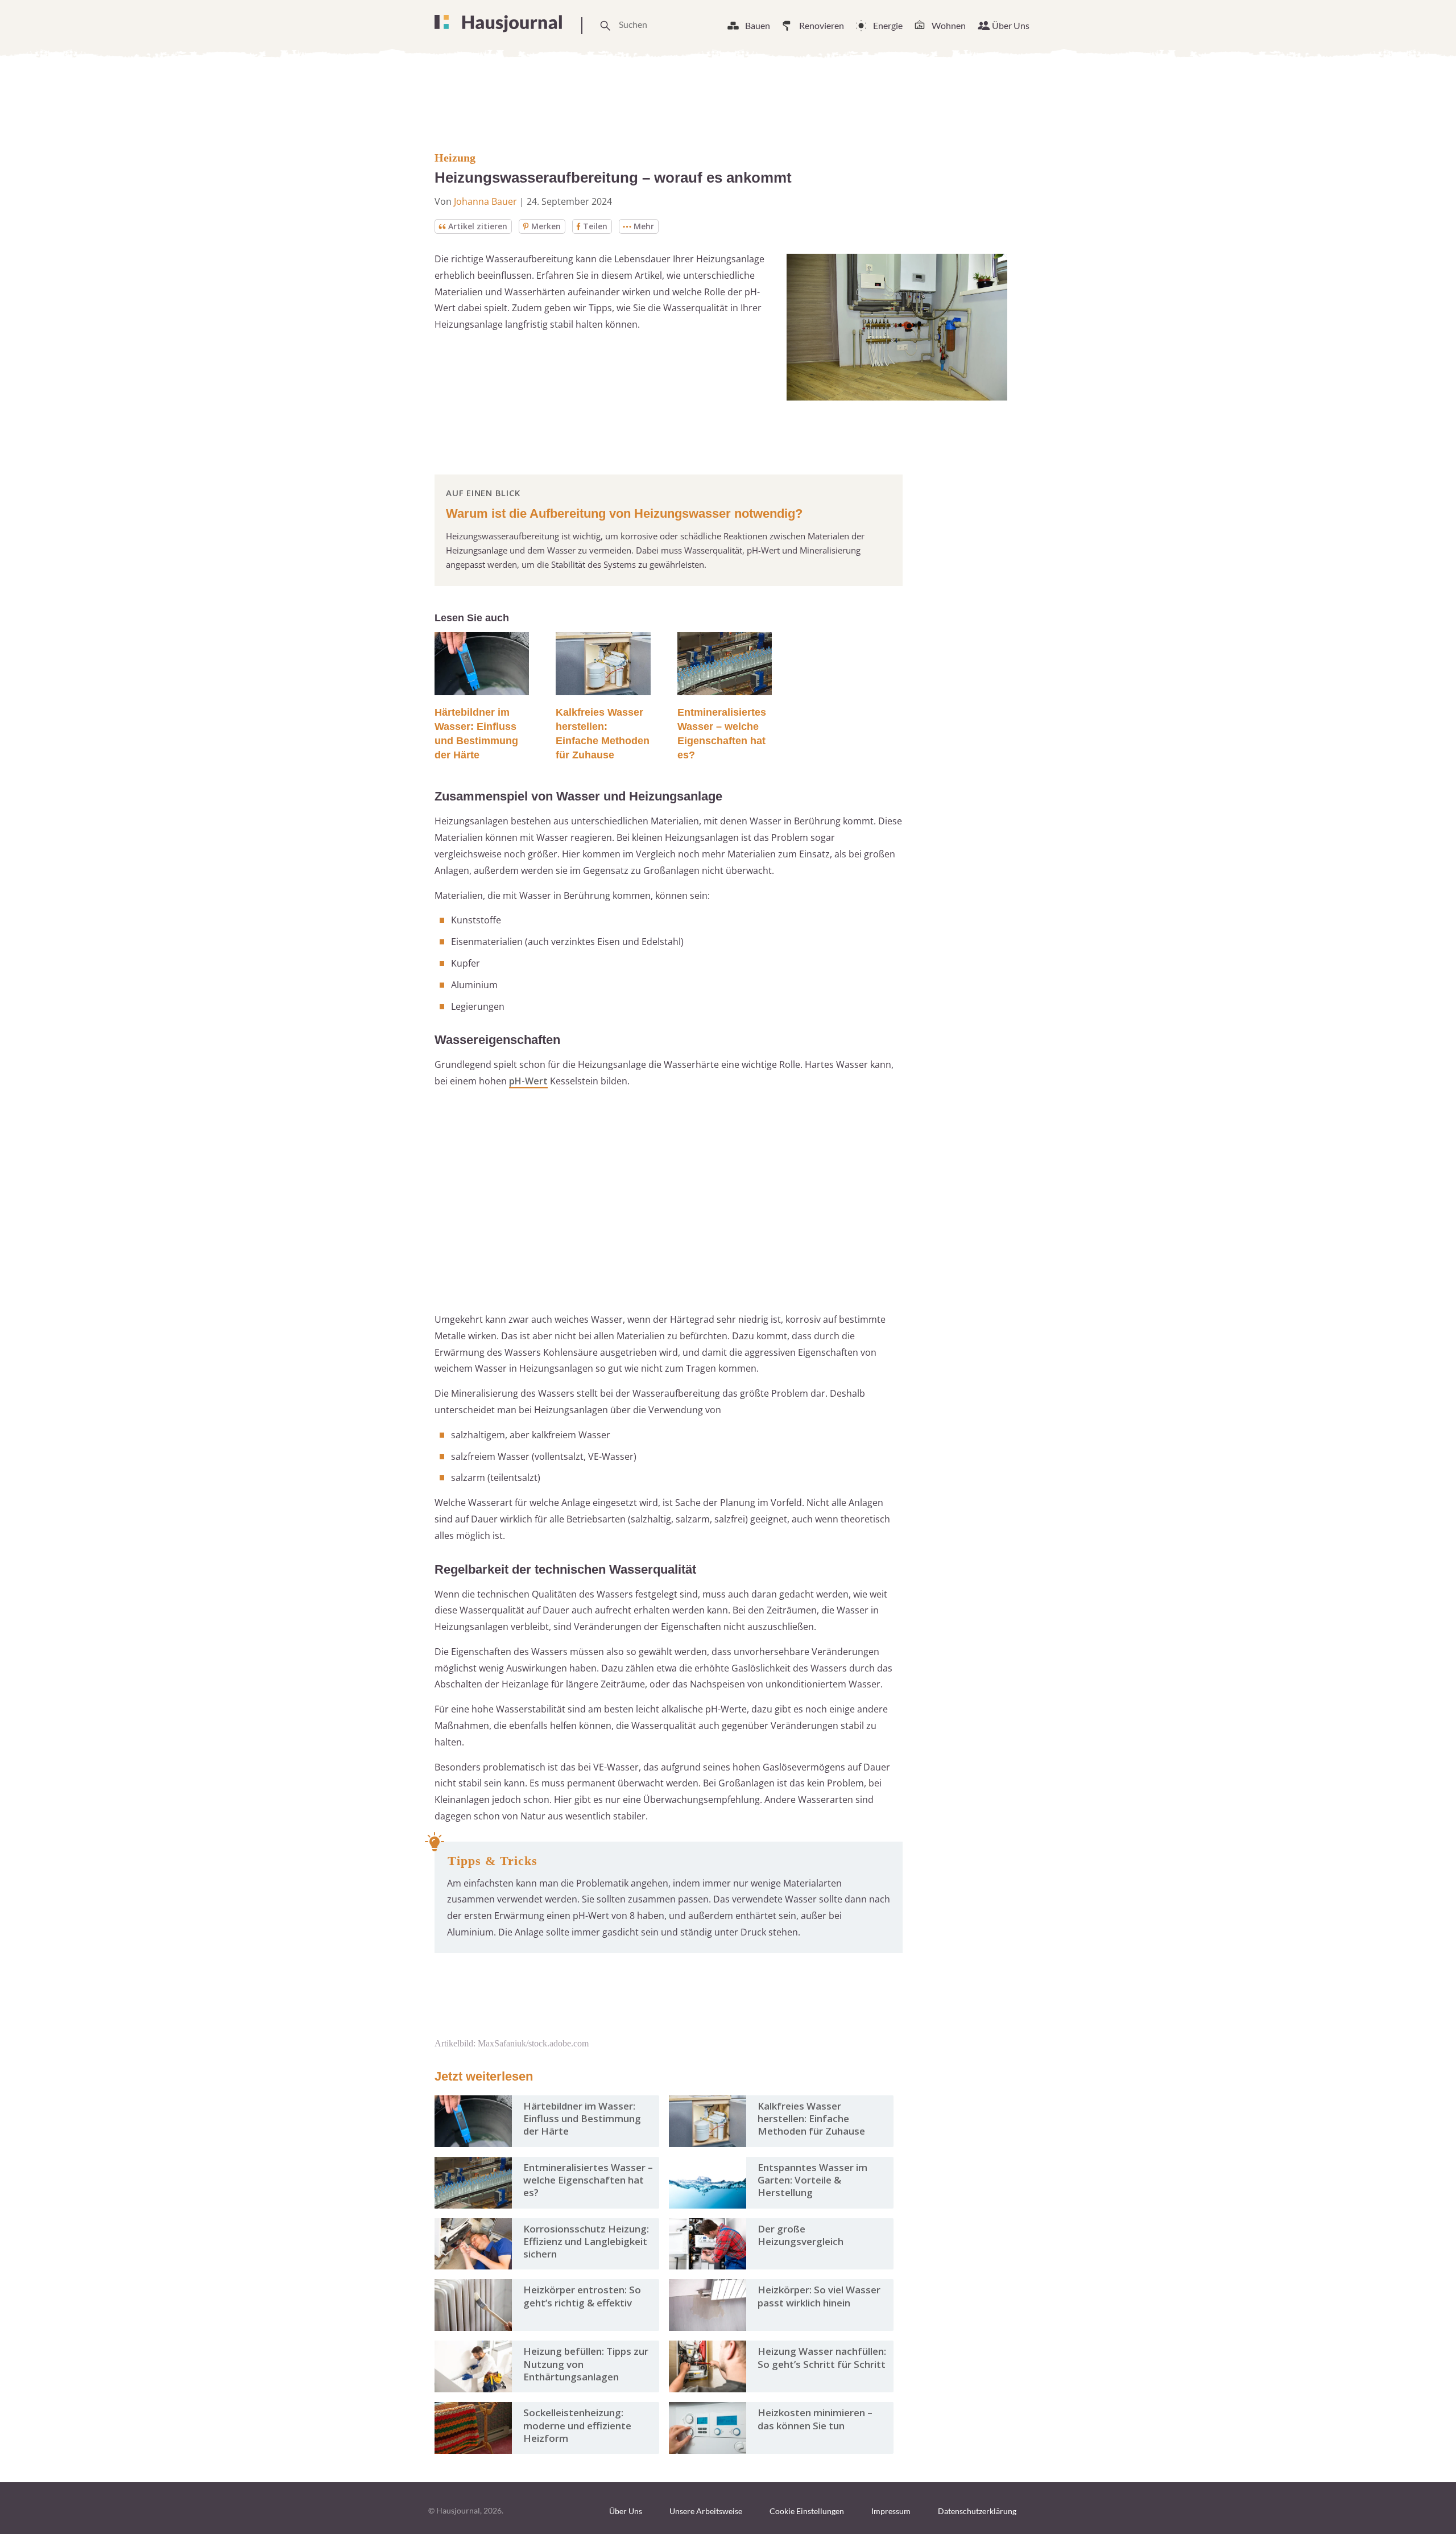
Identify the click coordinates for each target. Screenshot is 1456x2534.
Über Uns (1011, 25)
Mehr (644, 226)
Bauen (758, 25)
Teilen (595, 226)
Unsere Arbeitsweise (706, 2511)
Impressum (891, 2511)
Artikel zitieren (478, 226)
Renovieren (822, 25)
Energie (888, 25)
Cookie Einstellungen (807, 2511)
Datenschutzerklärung (977, 2511)
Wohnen (949, 25)
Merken (546, 226)
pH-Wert (528, 1081)
